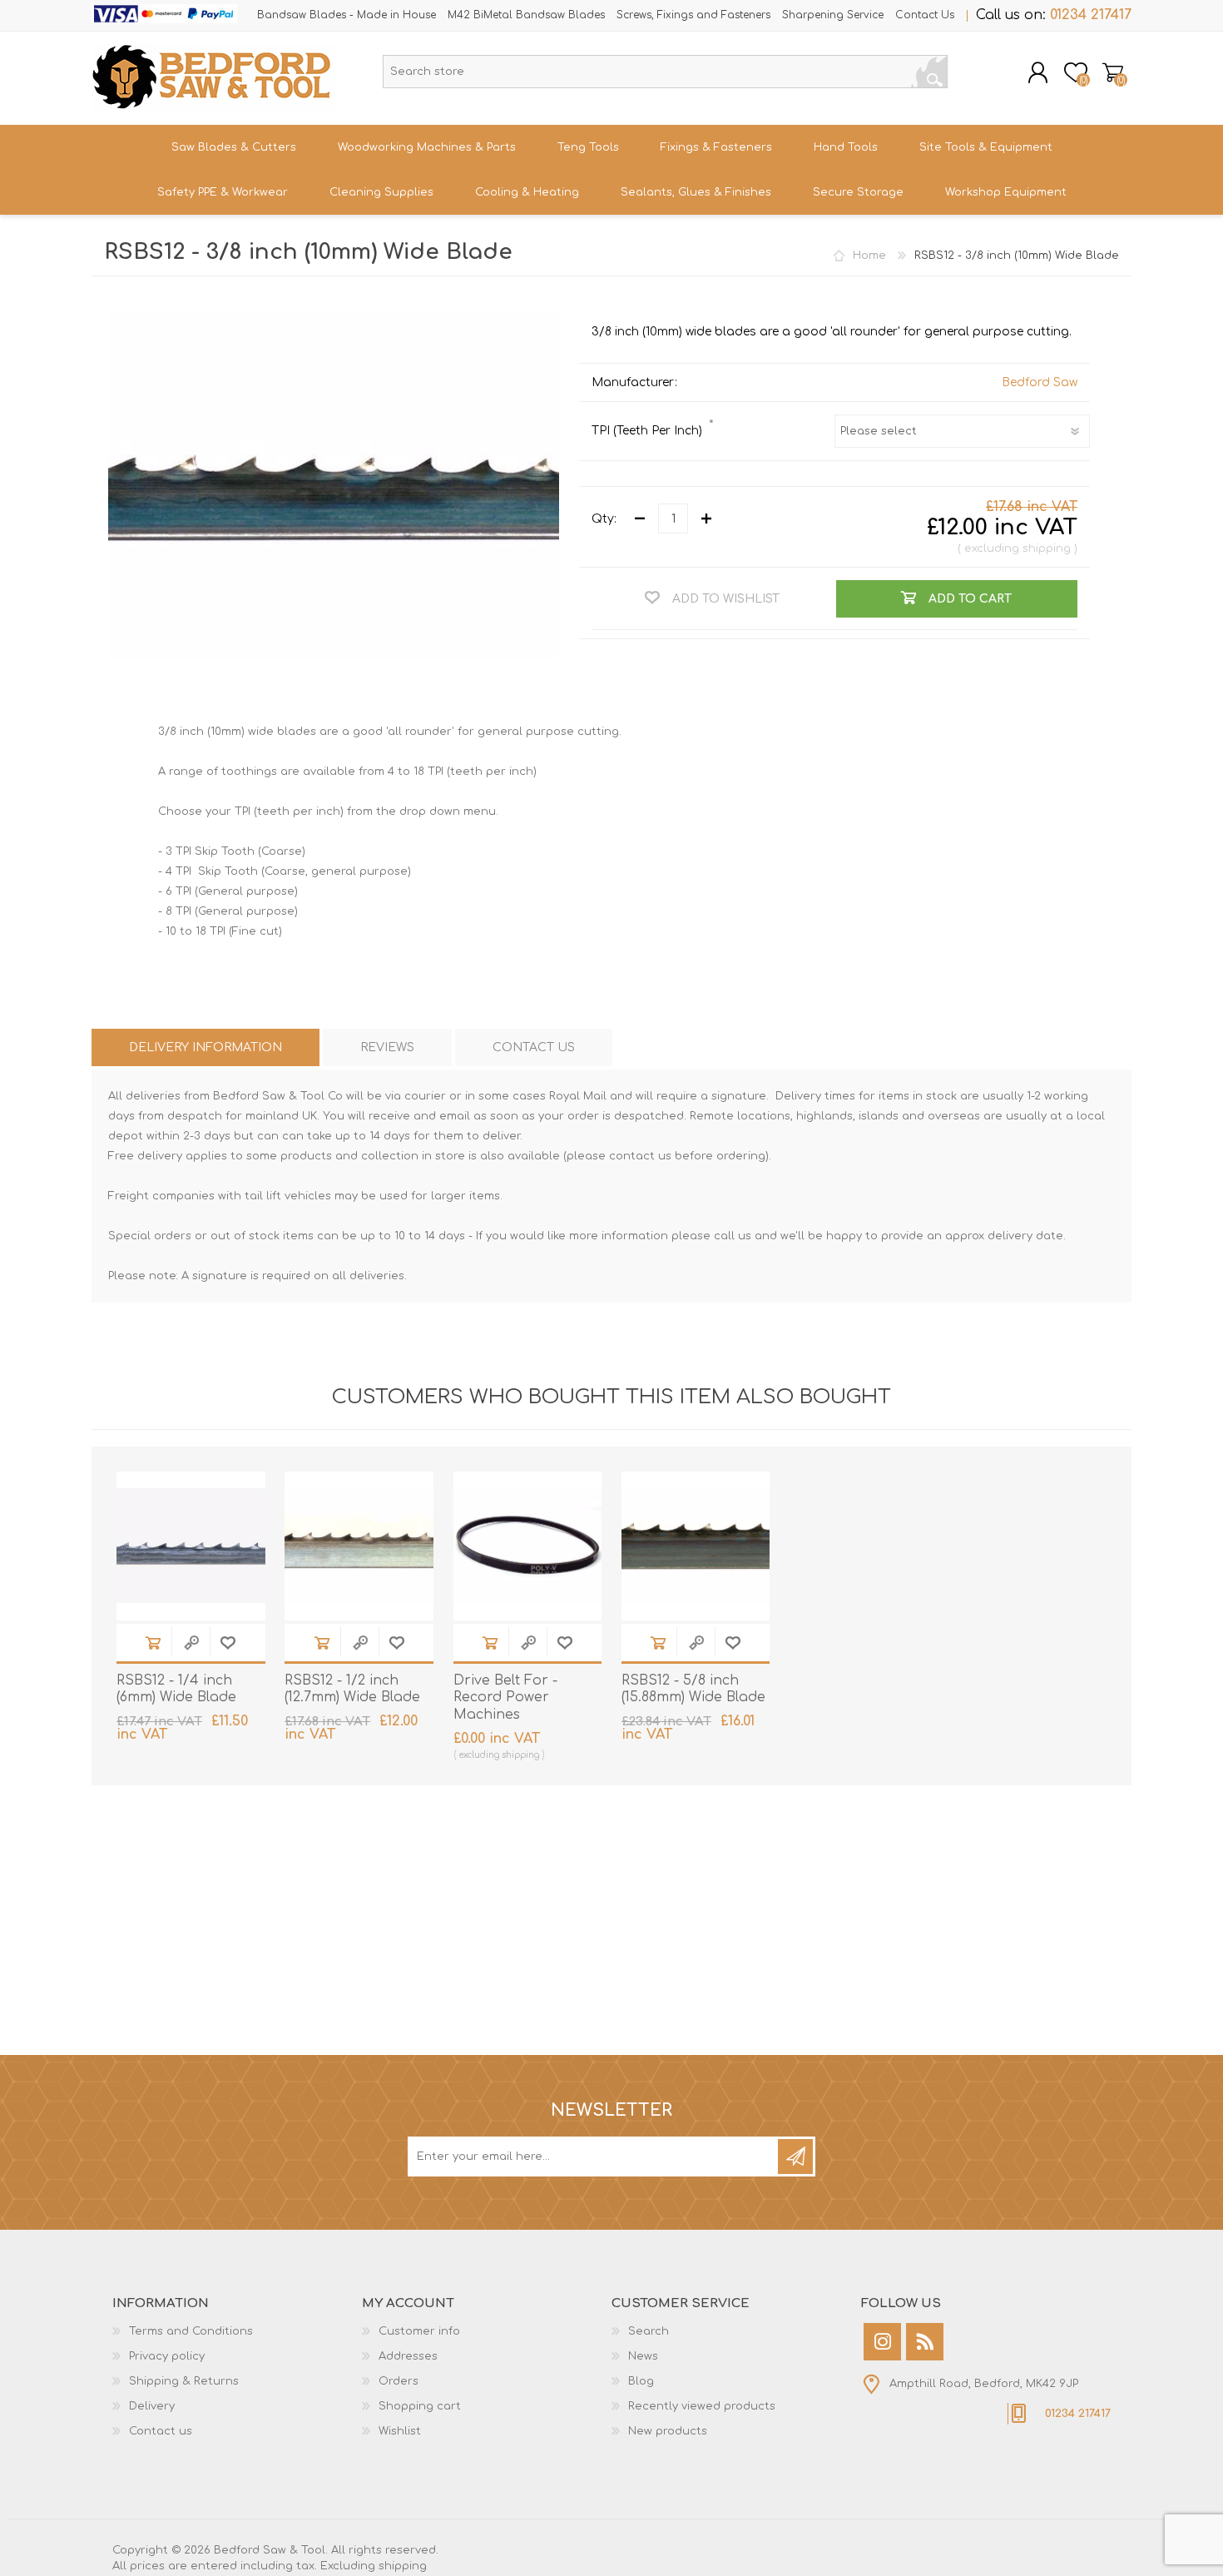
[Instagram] (882, 2342)
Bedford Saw (1040, 382)
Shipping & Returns (184, 2381)
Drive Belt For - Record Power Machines (505, 1698)
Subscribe (795, 2157)
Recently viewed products (702, 2406)
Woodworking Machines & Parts (427, 147)
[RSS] (925, 2342)
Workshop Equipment (1006, 192)
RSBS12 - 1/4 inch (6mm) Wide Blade (176, 1689)
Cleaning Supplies (381, 192)
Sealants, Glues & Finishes (696, 192)
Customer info (419, 2331)
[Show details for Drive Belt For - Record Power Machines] (528, 1546)
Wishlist (400, 2431)
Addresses (408, 2356)
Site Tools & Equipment (986, 147)
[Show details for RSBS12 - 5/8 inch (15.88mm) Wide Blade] (696, 1546)
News (643, 2356)
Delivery (152, 2406)
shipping (1047, 548)
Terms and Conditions (191, 2331)
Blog (641, 2381)
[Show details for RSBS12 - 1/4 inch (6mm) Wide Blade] (191, 1546)
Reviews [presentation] (387, 1047)
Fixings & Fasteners (716, 147)
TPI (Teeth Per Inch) (649, 431)
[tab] (205, 1047)
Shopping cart (1113, 72)
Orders (399, 2381)
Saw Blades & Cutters (234, 147)
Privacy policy (167, 2356)
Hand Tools (846, 147)
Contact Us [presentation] (534, 1047)
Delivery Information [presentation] (205, 1047)
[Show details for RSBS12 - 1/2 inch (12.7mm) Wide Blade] (359, 1546)
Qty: (604, 519)
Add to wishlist (228, 1643)
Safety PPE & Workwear (223, 192)
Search (929, 72)
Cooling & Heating (527, 192)
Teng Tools (588, 147)
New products (668, 2431)
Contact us (161, 2431)
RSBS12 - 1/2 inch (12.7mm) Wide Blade (352, 1689)
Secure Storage (858, 192)
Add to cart (153, 1643)
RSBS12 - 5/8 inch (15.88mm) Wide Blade (693, 1689)
